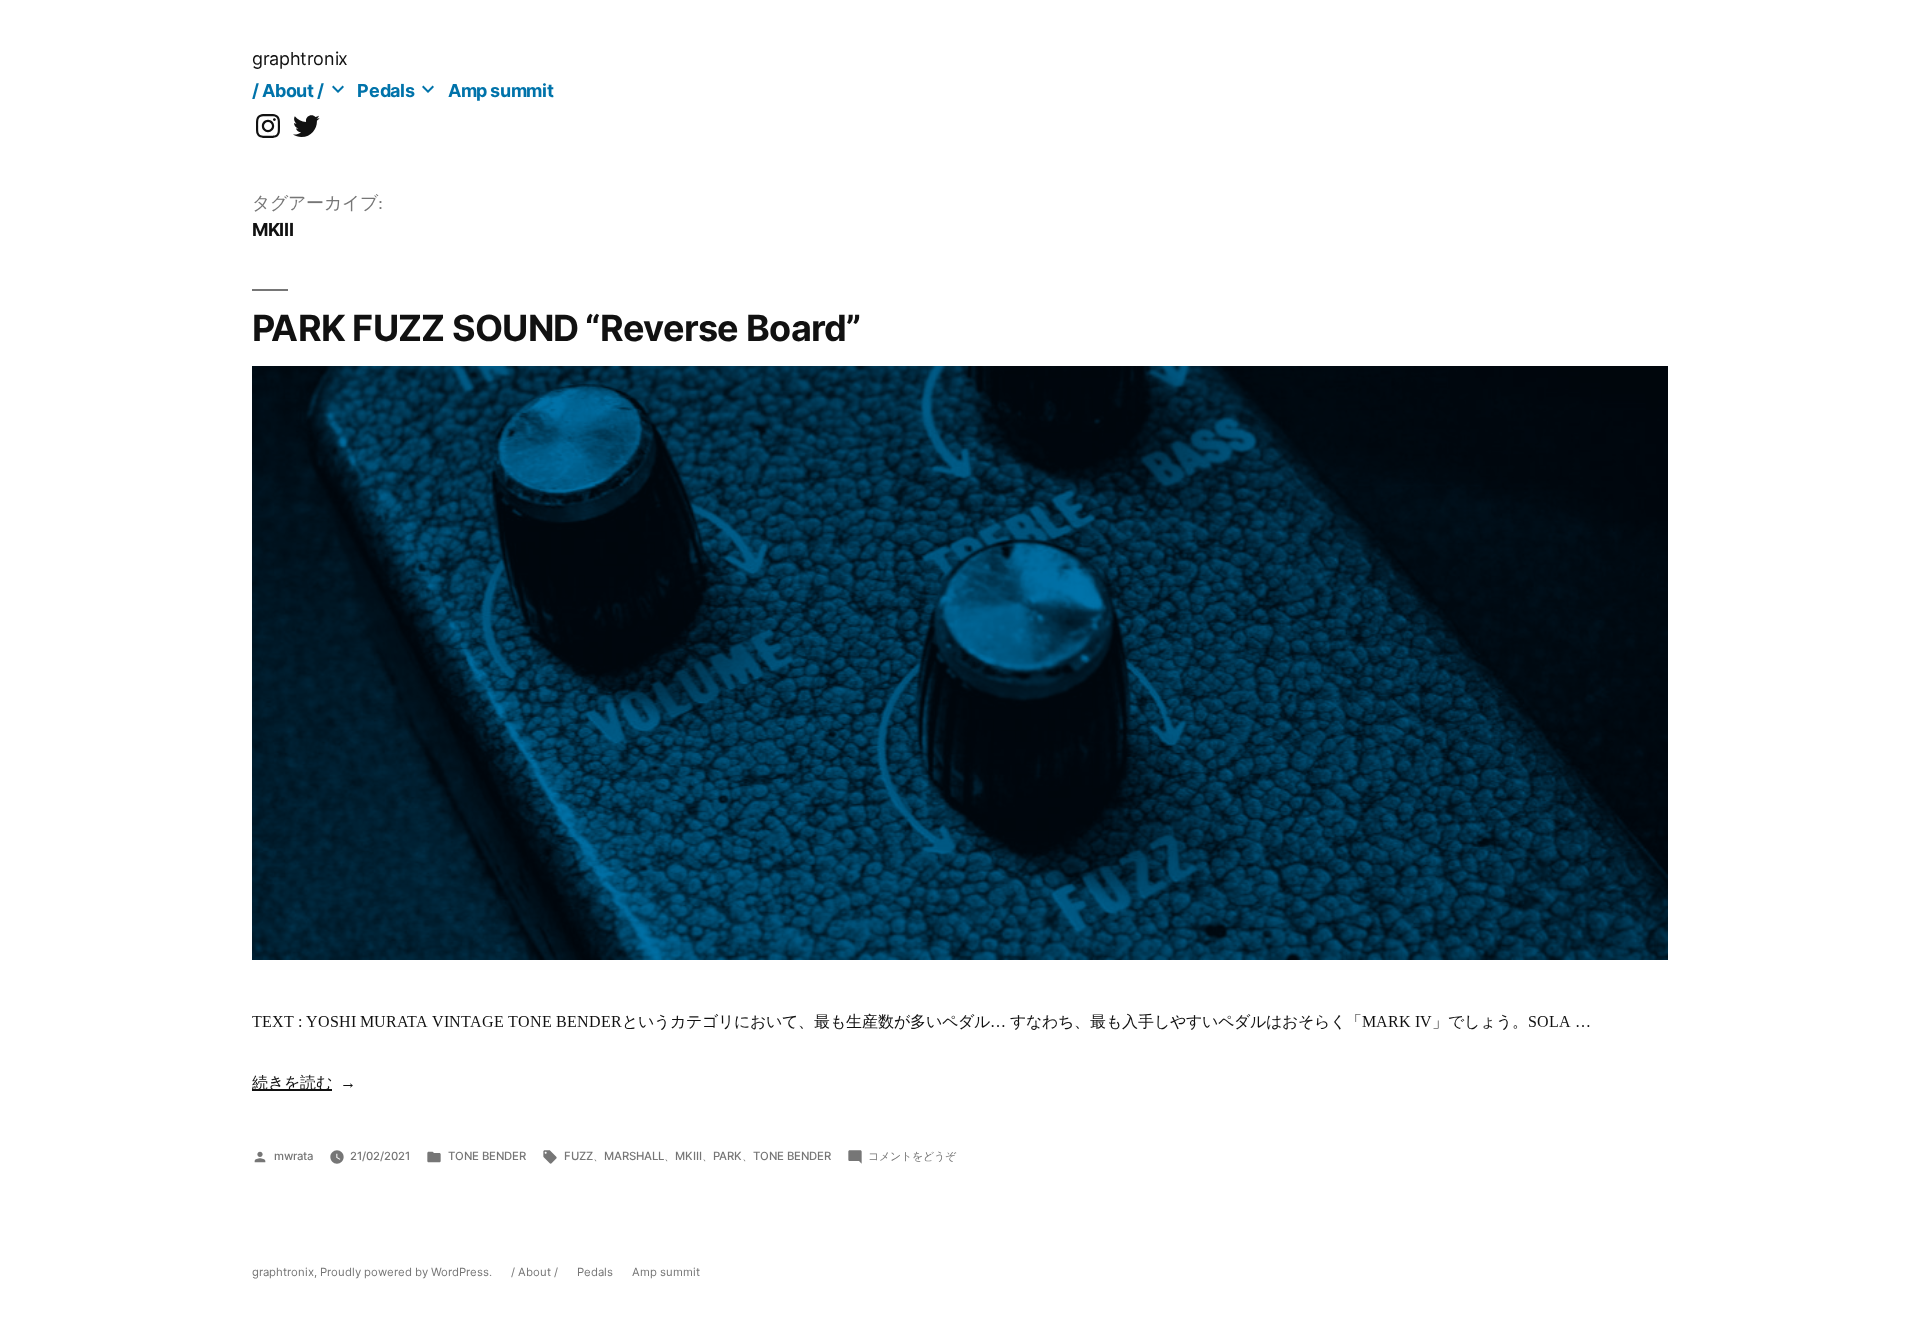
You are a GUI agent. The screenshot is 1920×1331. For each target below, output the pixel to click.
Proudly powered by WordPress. (407, 1272)
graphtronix (300, 58)
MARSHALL (634, 1156)
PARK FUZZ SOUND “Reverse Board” (556, 328)
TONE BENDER (487, 1156)
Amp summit (500, 90)
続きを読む (292, 1083)
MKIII (688, 1156)
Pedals (385, 90)
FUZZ (578, 1156)
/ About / (288, 90)
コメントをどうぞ (912, 1156)
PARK (727, 1156)
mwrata (293, 1156)
